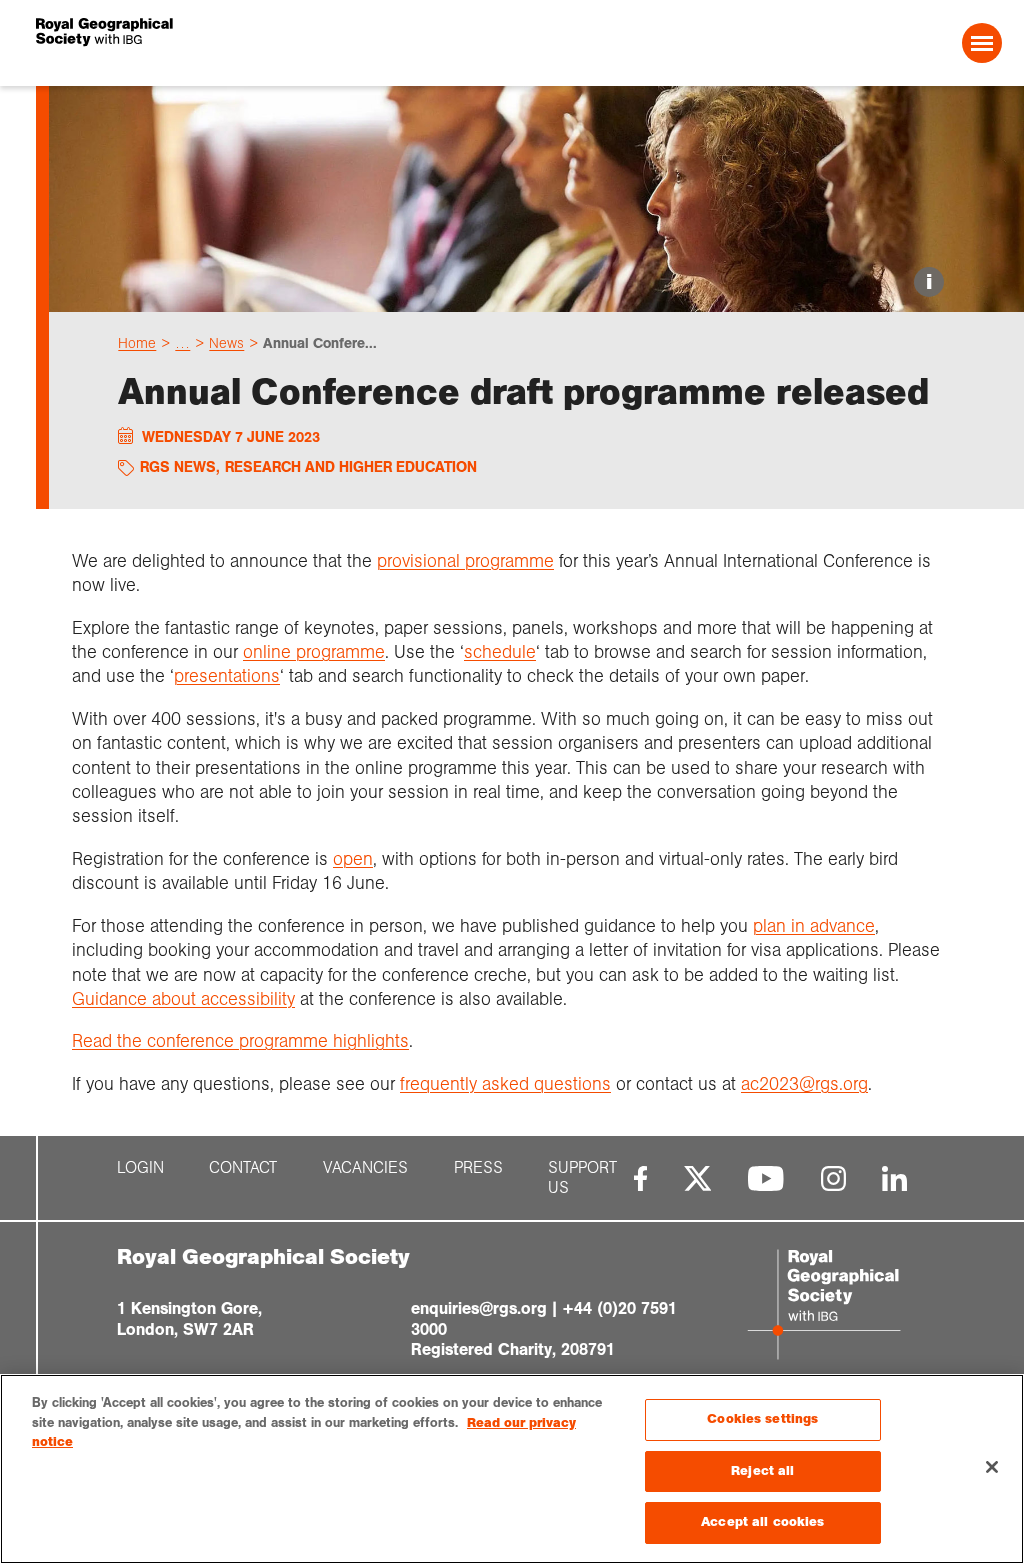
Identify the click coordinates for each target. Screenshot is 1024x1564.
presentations (227, 676)
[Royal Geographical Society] (231, 43)
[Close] (992, 1467)
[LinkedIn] (894, 1178)
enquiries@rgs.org (479, 1308)
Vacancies (365, 1168)
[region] (512, 1469)
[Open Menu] (982, 43)
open (353, 859)
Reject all (762, 1471)
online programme (314, 652)
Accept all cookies (762, 1522)
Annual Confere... (320, 343)
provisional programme (465, 561)
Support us (582, 1178)
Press (478, 1168)
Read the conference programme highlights (240, 1041)
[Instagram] (833, 1178)
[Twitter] (698, 1178)
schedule (500, 652)
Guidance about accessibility (183, 999)
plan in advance (814, 926)
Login (140, 1168)
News (226, 343)
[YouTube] (766, 1178)
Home (137, 343)
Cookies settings (762, 1419)
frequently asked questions (505, 1084)
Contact (243, 1168)
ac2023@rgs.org (804, 1084)
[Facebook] (640, 1178)
